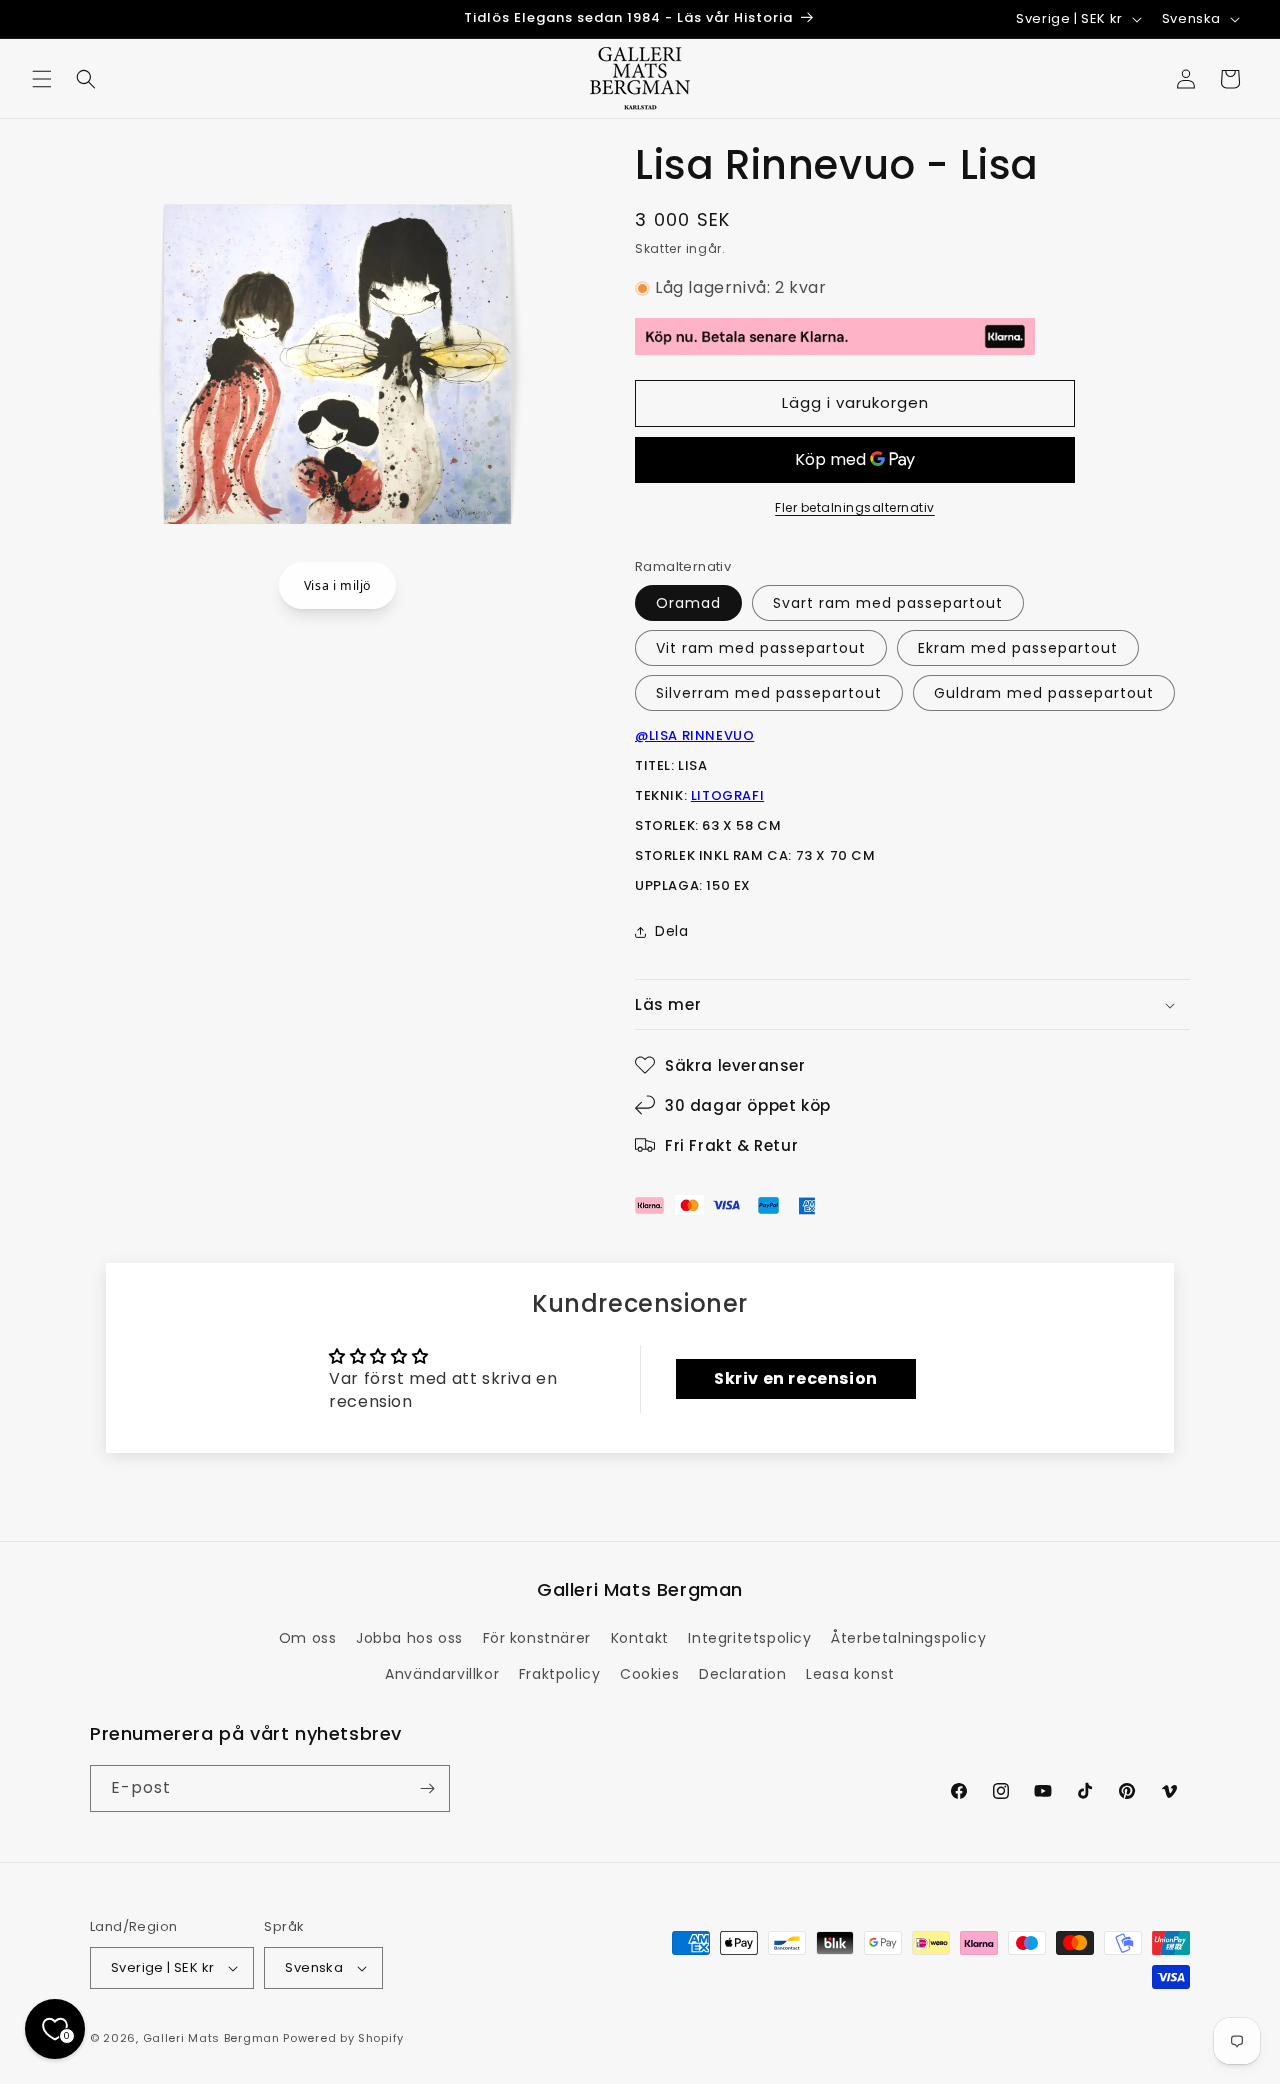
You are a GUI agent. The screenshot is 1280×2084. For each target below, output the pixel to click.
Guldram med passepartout (1044, 693)
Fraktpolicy (560, 1674)
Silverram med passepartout (769, 693)
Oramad (688, 603)
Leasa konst (850, 1674)
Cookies (649, 1674)
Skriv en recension (796, 1378)
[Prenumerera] (427, 1788)
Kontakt (640, 1638)
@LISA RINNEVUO (694, 735)
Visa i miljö (337, 585)
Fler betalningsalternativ (855, 507)
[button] (42, 79)
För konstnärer (537, 1638)
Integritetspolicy (749, 1638)
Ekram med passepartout (1018, 648)
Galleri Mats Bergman (211, 2038)
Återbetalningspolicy (908, 1638)
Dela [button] (671, 931)
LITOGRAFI (727, 795)
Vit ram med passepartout (761, 648)
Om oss (308, 1638)
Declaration (743, 1674)
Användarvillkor (442, 1674)
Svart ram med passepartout (888, 603)
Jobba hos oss (409, 1638)
